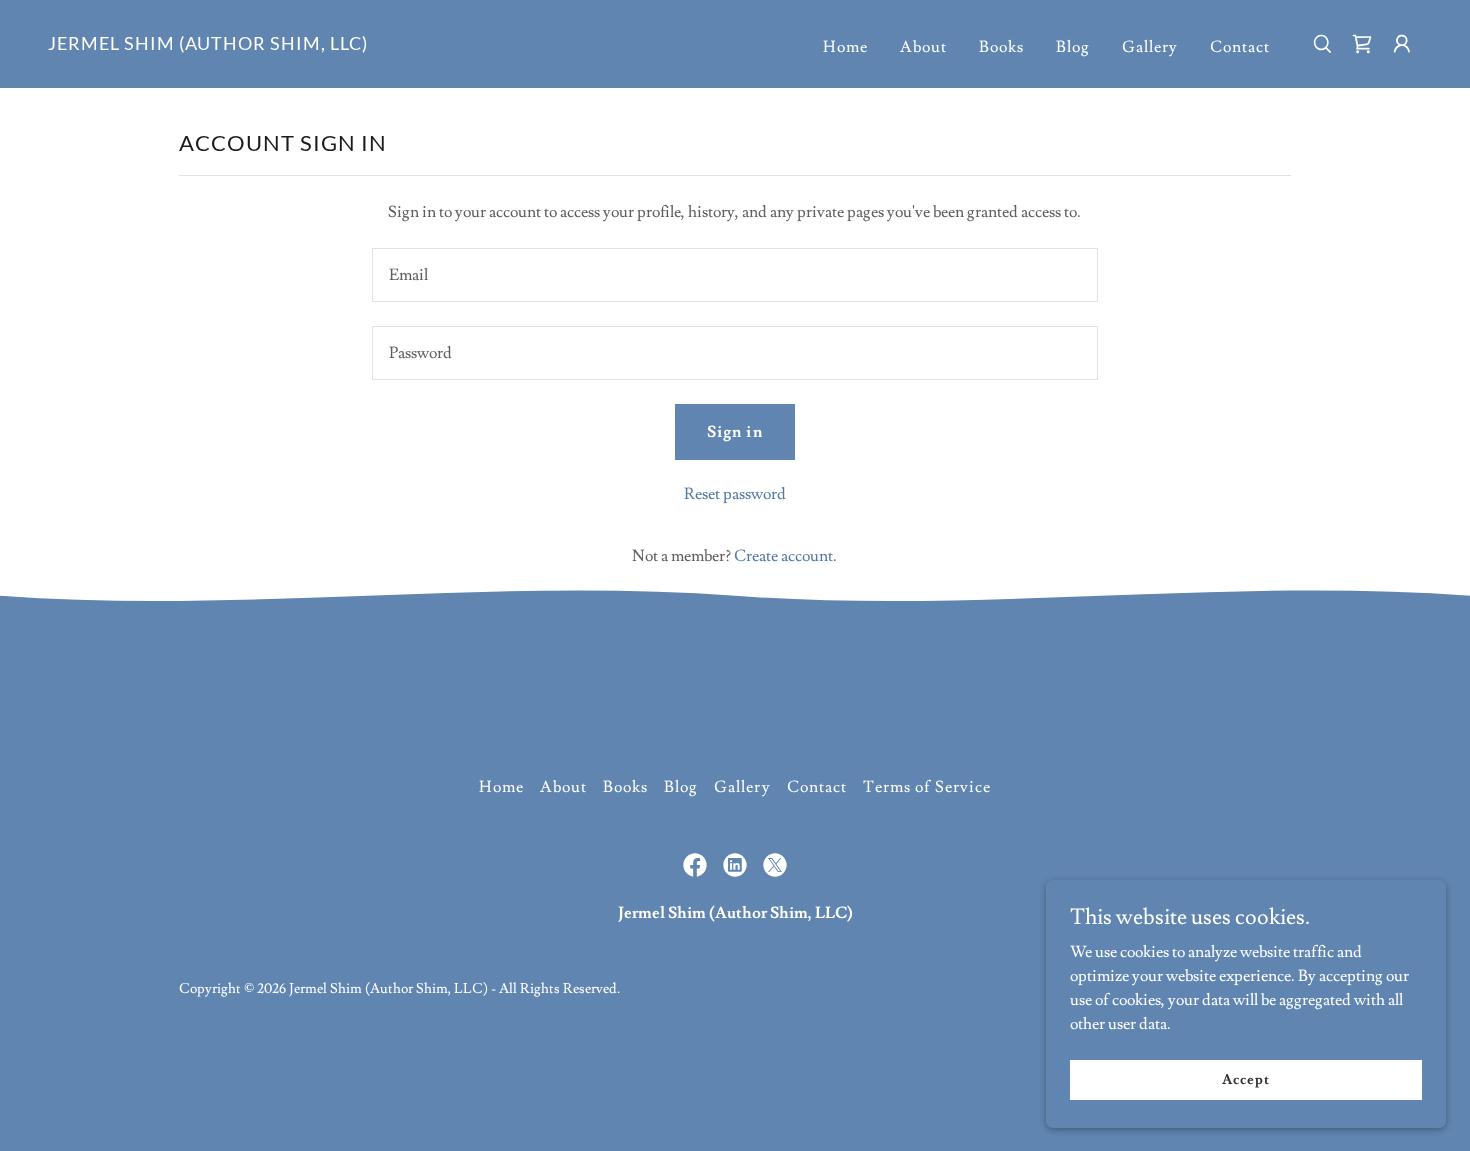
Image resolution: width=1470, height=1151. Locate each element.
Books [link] (1001, 47)
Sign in (734, 432)
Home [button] (501, 787)
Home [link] (845, 47)
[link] (208, 45)
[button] (1402, 44)
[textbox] (734, 275)
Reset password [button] (735, 494)
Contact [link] (1240, 47)
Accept (1245, 1079)
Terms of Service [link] (927, 787)
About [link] (923, 47)
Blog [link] (1073, 47)
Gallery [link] (1150, 47)
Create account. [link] (785, 556)
